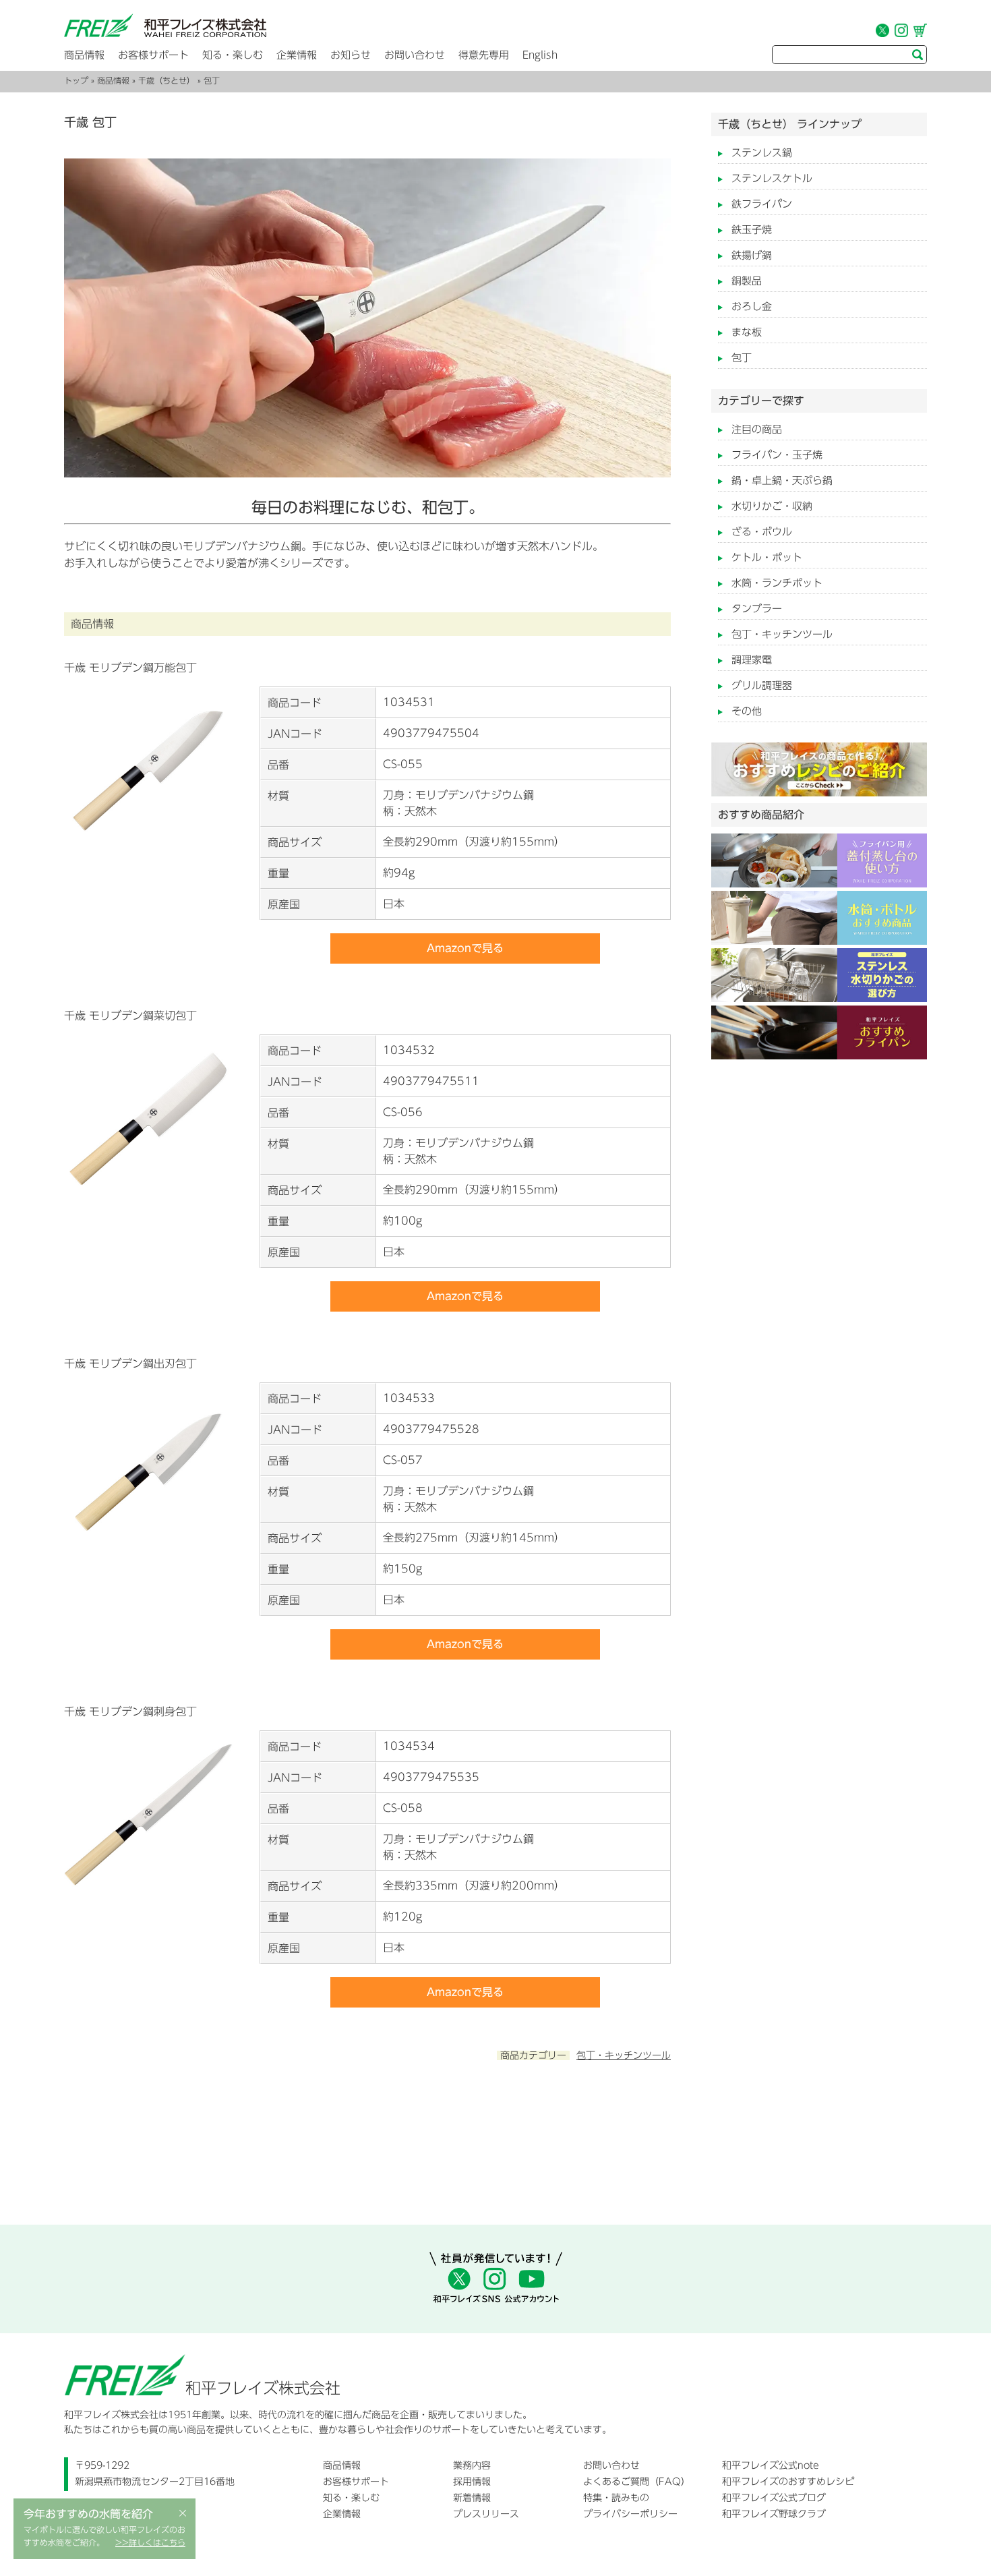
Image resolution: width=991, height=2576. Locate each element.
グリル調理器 (762, 685)
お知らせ (351, 55)
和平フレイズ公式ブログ (774, 2498)
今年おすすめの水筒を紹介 (88, 2514)
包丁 (742, 358)
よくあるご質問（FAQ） (637, 2482)
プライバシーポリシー (630, 2514)
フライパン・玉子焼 (777, 455)
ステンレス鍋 (762, 153)
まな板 (747, 332)
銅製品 (747, 281)
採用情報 (472, 2482)
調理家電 (752, 660)
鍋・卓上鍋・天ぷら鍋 (782, 480)
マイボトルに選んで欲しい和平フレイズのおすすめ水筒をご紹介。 (104, 2536)
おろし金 (752, 306)
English (540, 55)
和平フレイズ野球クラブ (774, 2514)
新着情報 (472, 2498)
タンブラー (757, 609)
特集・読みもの (616, 2498)
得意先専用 (484, 55)
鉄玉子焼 (752, 230)
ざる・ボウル (762, 532)
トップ (76, 80)
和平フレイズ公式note (771, 2465)
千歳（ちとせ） (167, 80)
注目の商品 (757, 429)
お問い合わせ (415, 55)
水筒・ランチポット (777, 583)
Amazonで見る (465, 948)
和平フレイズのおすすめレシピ (788, 2482)
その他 (747, 711)
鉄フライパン (762, 204)
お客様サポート (153, 55)
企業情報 (297, 55)
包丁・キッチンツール (624, 2055)
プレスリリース (486, 2514)
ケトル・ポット (767, 557)
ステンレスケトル (772, 178)
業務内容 (472, 2465)
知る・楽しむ (233, 55)
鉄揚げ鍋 (752, 255)
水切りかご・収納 (772, 506)
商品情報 (84, 55)
